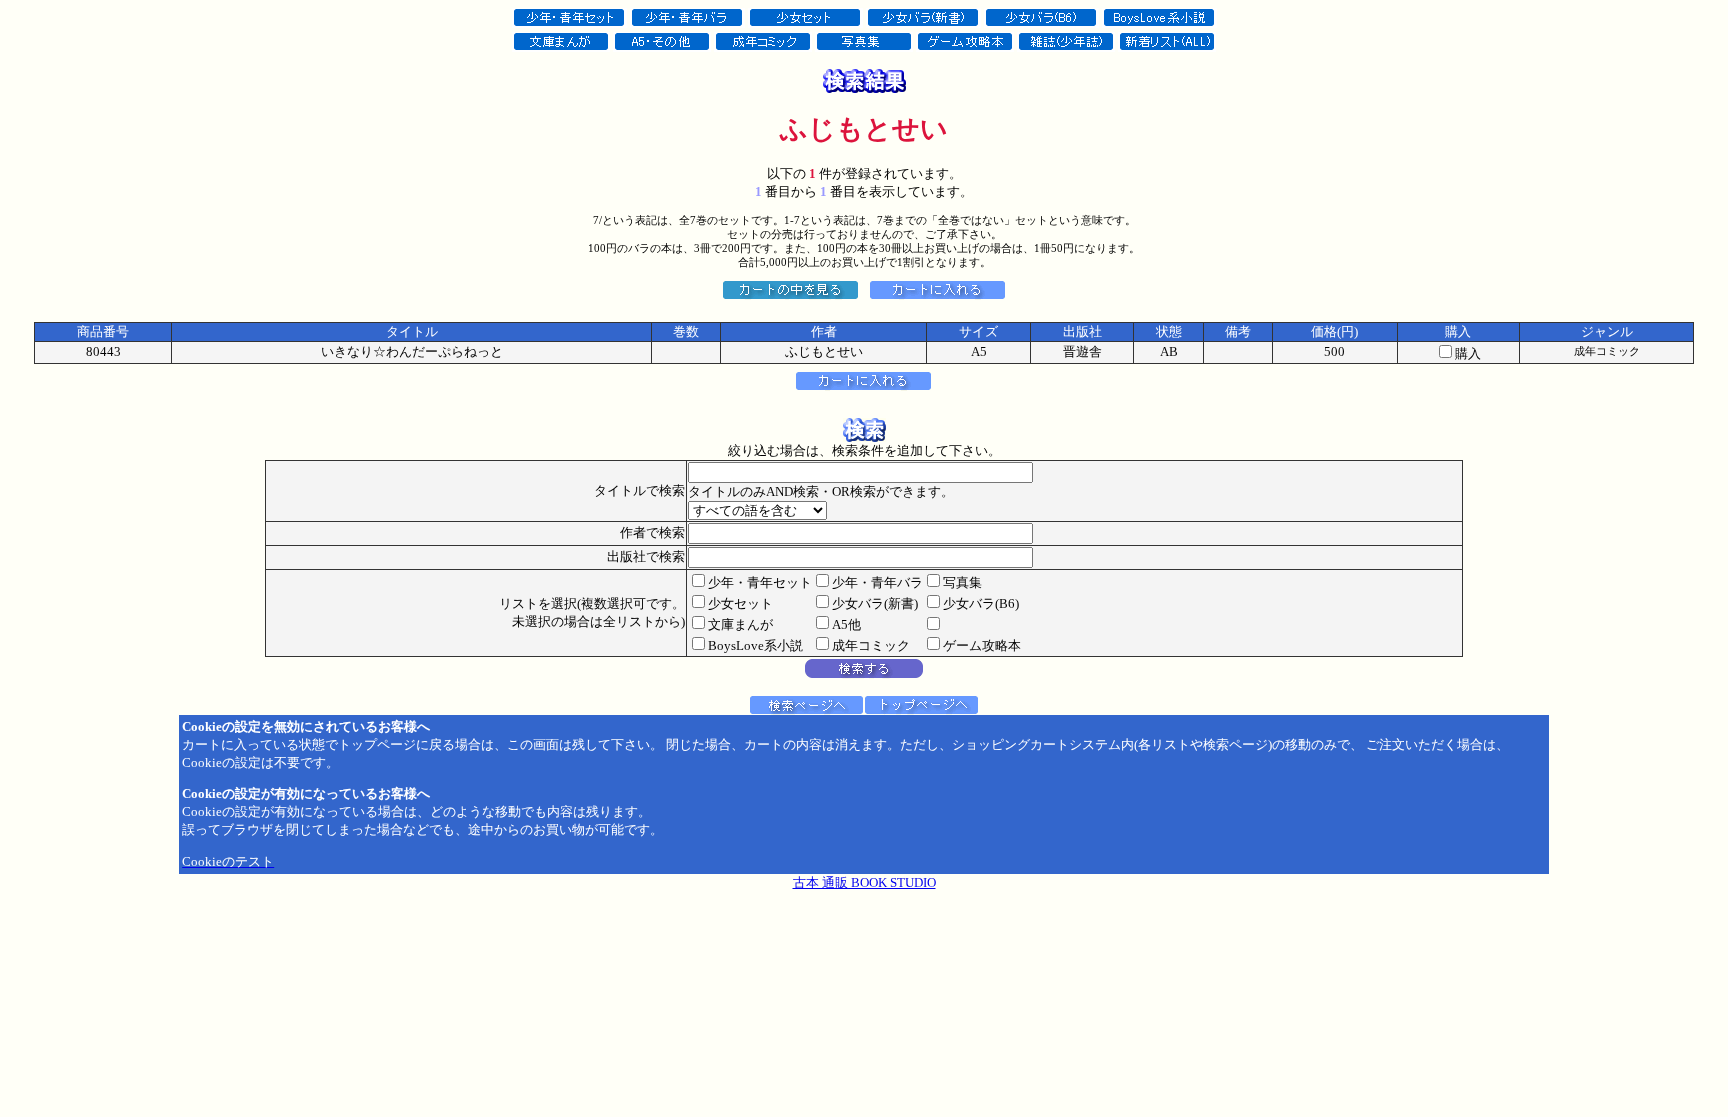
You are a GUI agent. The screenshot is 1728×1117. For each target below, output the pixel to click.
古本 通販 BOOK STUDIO (864, 882)
